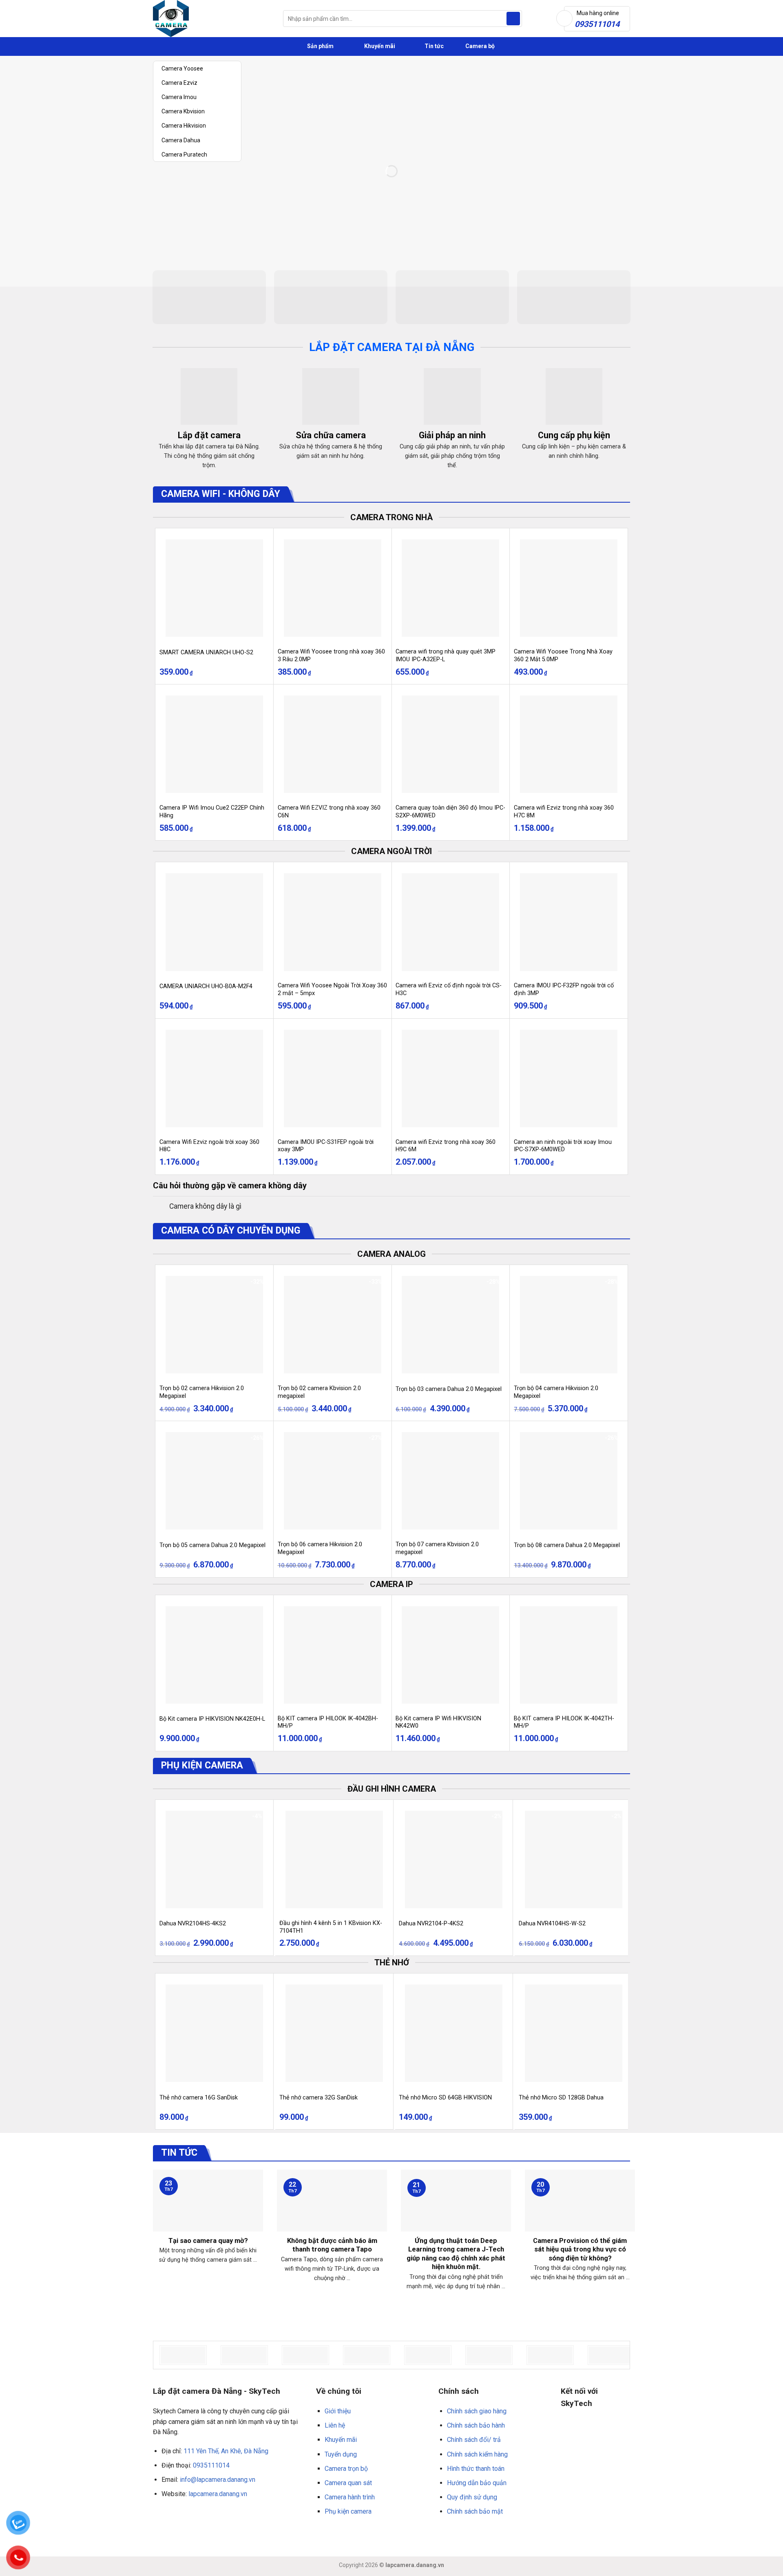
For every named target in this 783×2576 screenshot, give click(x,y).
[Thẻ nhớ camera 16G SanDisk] (214, 2033)
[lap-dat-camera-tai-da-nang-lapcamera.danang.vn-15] (244, 2355)
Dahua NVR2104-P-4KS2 (431, 1924)
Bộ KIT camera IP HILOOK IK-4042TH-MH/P (564, 1722)
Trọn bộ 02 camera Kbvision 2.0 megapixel (319, 1392)
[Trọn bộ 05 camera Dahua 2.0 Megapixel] (214, 1481)
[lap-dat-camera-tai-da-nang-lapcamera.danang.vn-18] (428, 2355)
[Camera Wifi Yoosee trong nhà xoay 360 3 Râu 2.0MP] (333, 588)
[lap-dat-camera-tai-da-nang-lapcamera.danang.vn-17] (367, 2355)
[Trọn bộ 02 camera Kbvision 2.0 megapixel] (333, 1325)
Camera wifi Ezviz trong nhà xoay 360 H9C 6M (446, 1146)
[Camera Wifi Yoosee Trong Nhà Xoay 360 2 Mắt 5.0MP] (569, 588)
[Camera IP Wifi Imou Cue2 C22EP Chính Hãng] (214, 744)
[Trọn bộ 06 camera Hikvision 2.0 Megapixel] (333, 1481)
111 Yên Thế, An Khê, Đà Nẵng (226, 2451)
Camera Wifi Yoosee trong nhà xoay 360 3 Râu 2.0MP (331, 656)
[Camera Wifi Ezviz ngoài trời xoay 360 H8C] (214, 1078)
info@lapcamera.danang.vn (218, 2480)
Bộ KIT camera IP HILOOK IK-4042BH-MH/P (328, 1722)
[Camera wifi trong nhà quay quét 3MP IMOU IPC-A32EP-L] (450, 588)
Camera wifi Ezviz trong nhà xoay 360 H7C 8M (564, 812)
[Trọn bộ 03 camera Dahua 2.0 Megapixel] (450, 1325)
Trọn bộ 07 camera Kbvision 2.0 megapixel (437, 1548)
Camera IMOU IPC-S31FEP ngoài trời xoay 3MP (326, 1146)
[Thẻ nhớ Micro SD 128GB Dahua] (574, 2033)
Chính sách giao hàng (477, 2411)
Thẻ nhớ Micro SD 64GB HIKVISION (445, 2098)
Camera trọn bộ (346, 2469)
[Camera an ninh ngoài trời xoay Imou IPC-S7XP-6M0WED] (569, 1078)
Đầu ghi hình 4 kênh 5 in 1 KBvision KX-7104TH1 (331, 1927)
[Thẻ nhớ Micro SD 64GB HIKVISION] (454, 2033)
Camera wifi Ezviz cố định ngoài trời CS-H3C (449, 989)
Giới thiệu (338, 2411)
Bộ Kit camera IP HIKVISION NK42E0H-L (212, 1719)
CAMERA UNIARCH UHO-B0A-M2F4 (206, 986)
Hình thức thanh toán (476, 2469)
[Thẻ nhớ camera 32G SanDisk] (334, 2033)
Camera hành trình (350, 2497)
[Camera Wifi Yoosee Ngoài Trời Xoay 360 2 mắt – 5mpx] (333, 922)
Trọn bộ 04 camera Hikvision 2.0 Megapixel (556, 1392)
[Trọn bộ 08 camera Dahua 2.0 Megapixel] (569, 1481)
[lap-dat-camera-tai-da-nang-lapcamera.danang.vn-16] (305, 2355)
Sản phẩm (320, 46)
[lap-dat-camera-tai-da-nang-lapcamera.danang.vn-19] (489, 2355)
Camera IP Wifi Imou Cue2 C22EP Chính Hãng (212, 812)
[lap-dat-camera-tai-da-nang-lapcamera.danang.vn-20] (550, 2355)
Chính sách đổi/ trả (474, 2440)
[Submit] (513, 19)
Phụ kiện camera (348, 2511)
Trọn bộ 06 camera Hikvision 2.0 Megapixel (320, 1548)
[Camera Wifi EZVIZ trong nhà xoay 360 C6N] (333, 744)
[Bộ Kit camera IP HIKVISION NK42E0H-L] (214, 1655)
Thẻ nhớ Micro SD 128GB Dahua (561, 2098)
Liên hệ (335, 2425)
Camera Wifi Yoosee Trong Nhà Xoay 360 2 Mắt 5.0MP (563, 656)
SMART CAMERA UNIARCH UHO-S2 (206, 652)
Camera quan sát (348, 2483)
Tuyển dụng (341, 2454)
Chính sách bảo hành (476, 2425)
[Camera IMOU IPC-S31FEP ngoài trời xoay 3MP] (333, 1078)
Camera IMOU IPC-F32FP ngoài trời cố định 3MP (564, 989)
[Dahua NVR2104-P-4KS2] (454, 1860)
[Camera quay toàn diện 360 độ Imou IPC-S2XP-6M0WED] (450, 744)
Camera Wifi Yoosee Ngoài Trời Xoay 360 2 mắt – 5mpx (332, 989)
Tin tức (434, 46)
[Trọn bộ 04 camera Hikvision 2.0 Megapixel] (569, 1325)
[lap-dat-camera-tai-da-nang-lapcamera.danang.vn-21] (611, 2355)
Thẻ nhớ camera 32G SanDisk (319, 2098)
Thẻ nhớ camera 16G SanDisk (199, 2098)
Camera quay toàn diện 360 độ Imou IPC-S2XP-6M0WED (450, 812)
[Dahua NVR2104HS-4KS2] (214, 1860)
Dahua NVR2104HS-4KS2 (193, 1924)
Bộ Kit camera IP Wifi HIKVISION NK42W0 (438, 1722)
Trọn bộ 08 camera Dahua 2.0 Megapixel (567, 1545)
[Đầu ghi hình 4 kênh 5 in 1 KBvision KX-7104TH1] (334, 1860)
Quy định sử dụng (472, 2497)
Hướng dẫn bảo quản (477, 2483)
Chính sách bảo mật (475, 2511)
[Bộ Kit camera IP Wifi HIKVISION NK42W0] (450, 1655)
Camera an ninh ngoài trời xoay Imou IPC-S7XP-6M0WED (563, 1146)
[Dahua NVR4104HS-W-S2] (574, 1860)
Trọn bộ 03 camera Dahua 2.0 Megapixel (449, 1389)
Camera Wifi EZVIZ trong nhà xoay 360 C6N (329, 812)
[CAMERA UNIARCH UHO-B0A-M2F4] (214, 922)
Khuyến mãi (379, 46)
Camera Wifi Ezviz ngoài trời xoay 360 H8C (209, 1146)
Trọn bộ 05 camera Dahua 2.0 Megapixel (212, 1545)
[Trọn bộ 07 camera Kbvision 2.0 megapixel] (450, 1481)
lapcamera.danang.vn (218, 2494)
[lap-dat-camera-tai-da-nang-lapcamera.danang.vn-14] (183, 2355)
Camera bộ (479, 46)
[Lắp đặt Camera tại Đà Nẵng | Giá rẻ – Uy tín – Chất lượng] (212, 19)
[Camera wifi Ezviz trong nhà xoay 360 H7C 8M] (569, 744)
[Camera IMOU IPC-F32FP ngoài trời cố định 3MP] (569, 922)
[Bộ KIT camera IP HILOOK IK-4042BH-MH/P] (333, 1655)
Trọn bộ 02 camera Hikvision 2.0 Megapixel (202, 1392)
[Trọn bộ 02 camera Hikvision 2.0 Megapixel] (214, 1325)
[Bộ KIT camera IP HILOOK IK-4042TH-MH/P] (569, 1655)
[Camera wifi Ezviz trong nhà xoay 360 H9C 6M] (450, 1078)
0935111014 (211, 2465)
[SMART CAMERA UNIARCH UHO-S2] (214, 588)
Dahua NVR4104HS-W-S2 (552, 1924)
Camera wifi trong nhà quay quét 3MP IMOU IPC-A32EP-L (446, 656)
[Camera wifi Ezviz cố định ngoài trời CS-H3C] (450, 922)
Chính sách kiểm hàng (477, 2454)
